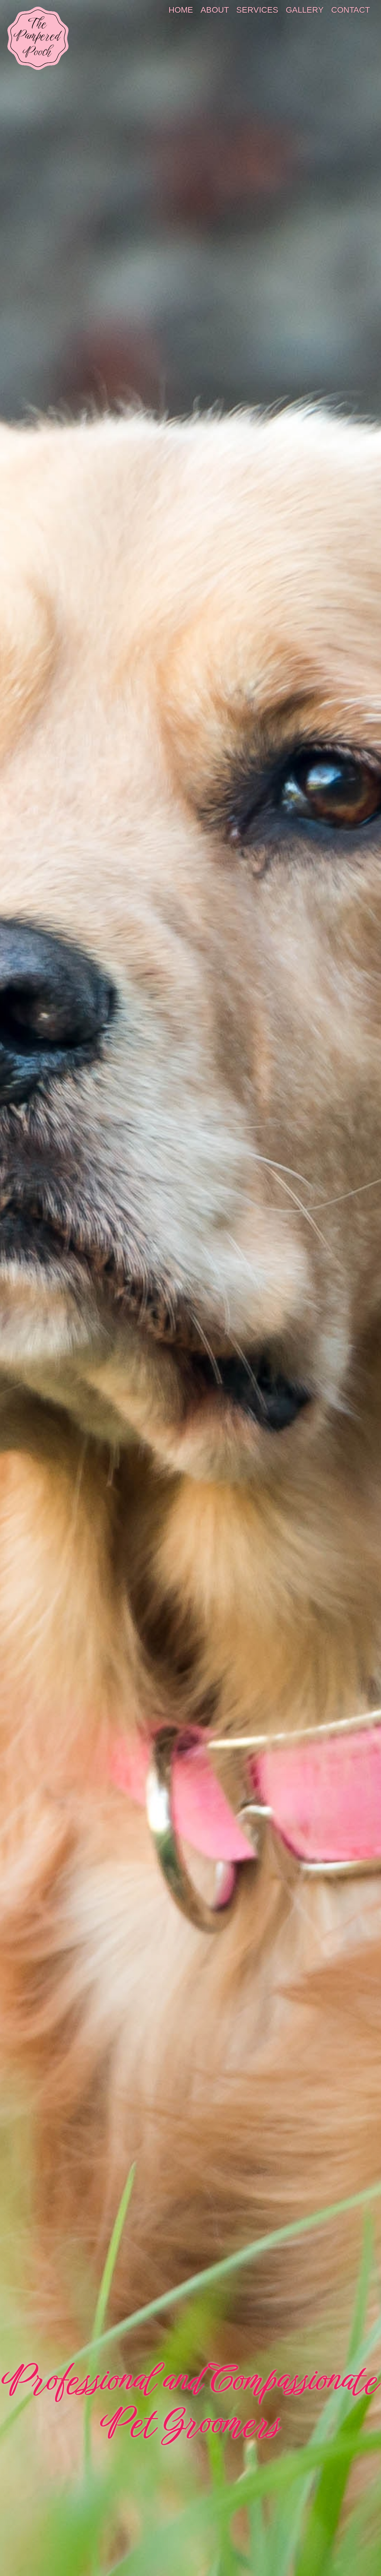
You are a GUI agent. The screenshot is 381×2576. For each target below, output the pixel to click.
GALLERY (305, 10)
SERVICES (257, 10)
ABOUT (215, 10)
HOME (181, 10)
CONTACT (350, 10)
